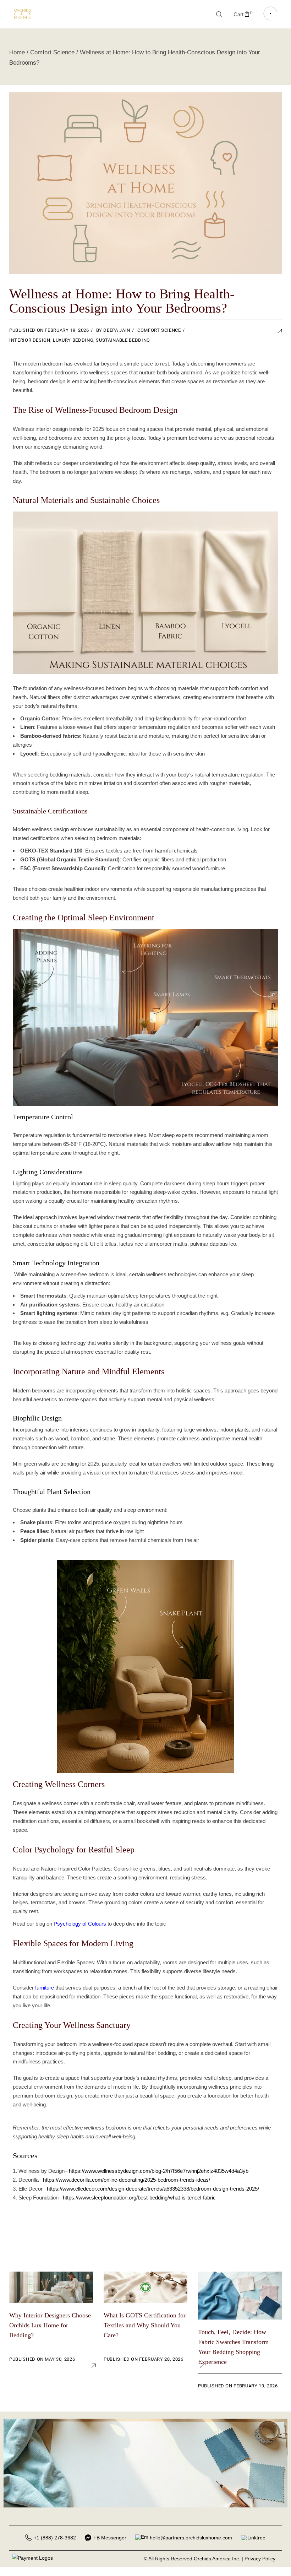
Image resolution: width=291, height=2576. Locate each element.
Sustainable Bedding (123, 340)
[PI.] (270, 332)
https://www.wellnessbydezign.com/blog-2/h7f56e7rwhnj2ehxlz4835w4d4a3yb (159, 2171)
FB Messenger (110, 2538)
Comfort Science (52, 52)
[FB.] (239, 332)
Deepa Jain (117, 330)
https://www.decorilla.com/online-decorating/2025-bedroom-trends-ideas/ (127, 2180)
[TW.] (249, 332)
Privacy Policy (260, 2559)
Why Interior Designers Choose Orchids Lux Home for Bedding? (50, 2325)
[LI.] (260, 332)
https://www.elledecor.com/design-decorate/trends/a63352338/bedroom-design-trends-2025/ (153, 2189)
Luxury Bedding (73, 340)
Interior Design (30, 340)
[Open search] (219, 14)
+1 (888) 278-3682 (55, 2538)
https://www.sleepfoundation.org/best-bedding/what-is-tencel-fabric (139, 2198)
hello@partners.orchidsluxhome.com (191, 2538)
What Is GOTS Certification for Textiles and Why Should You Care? (145, 2325)
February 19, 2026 (67, 330)
